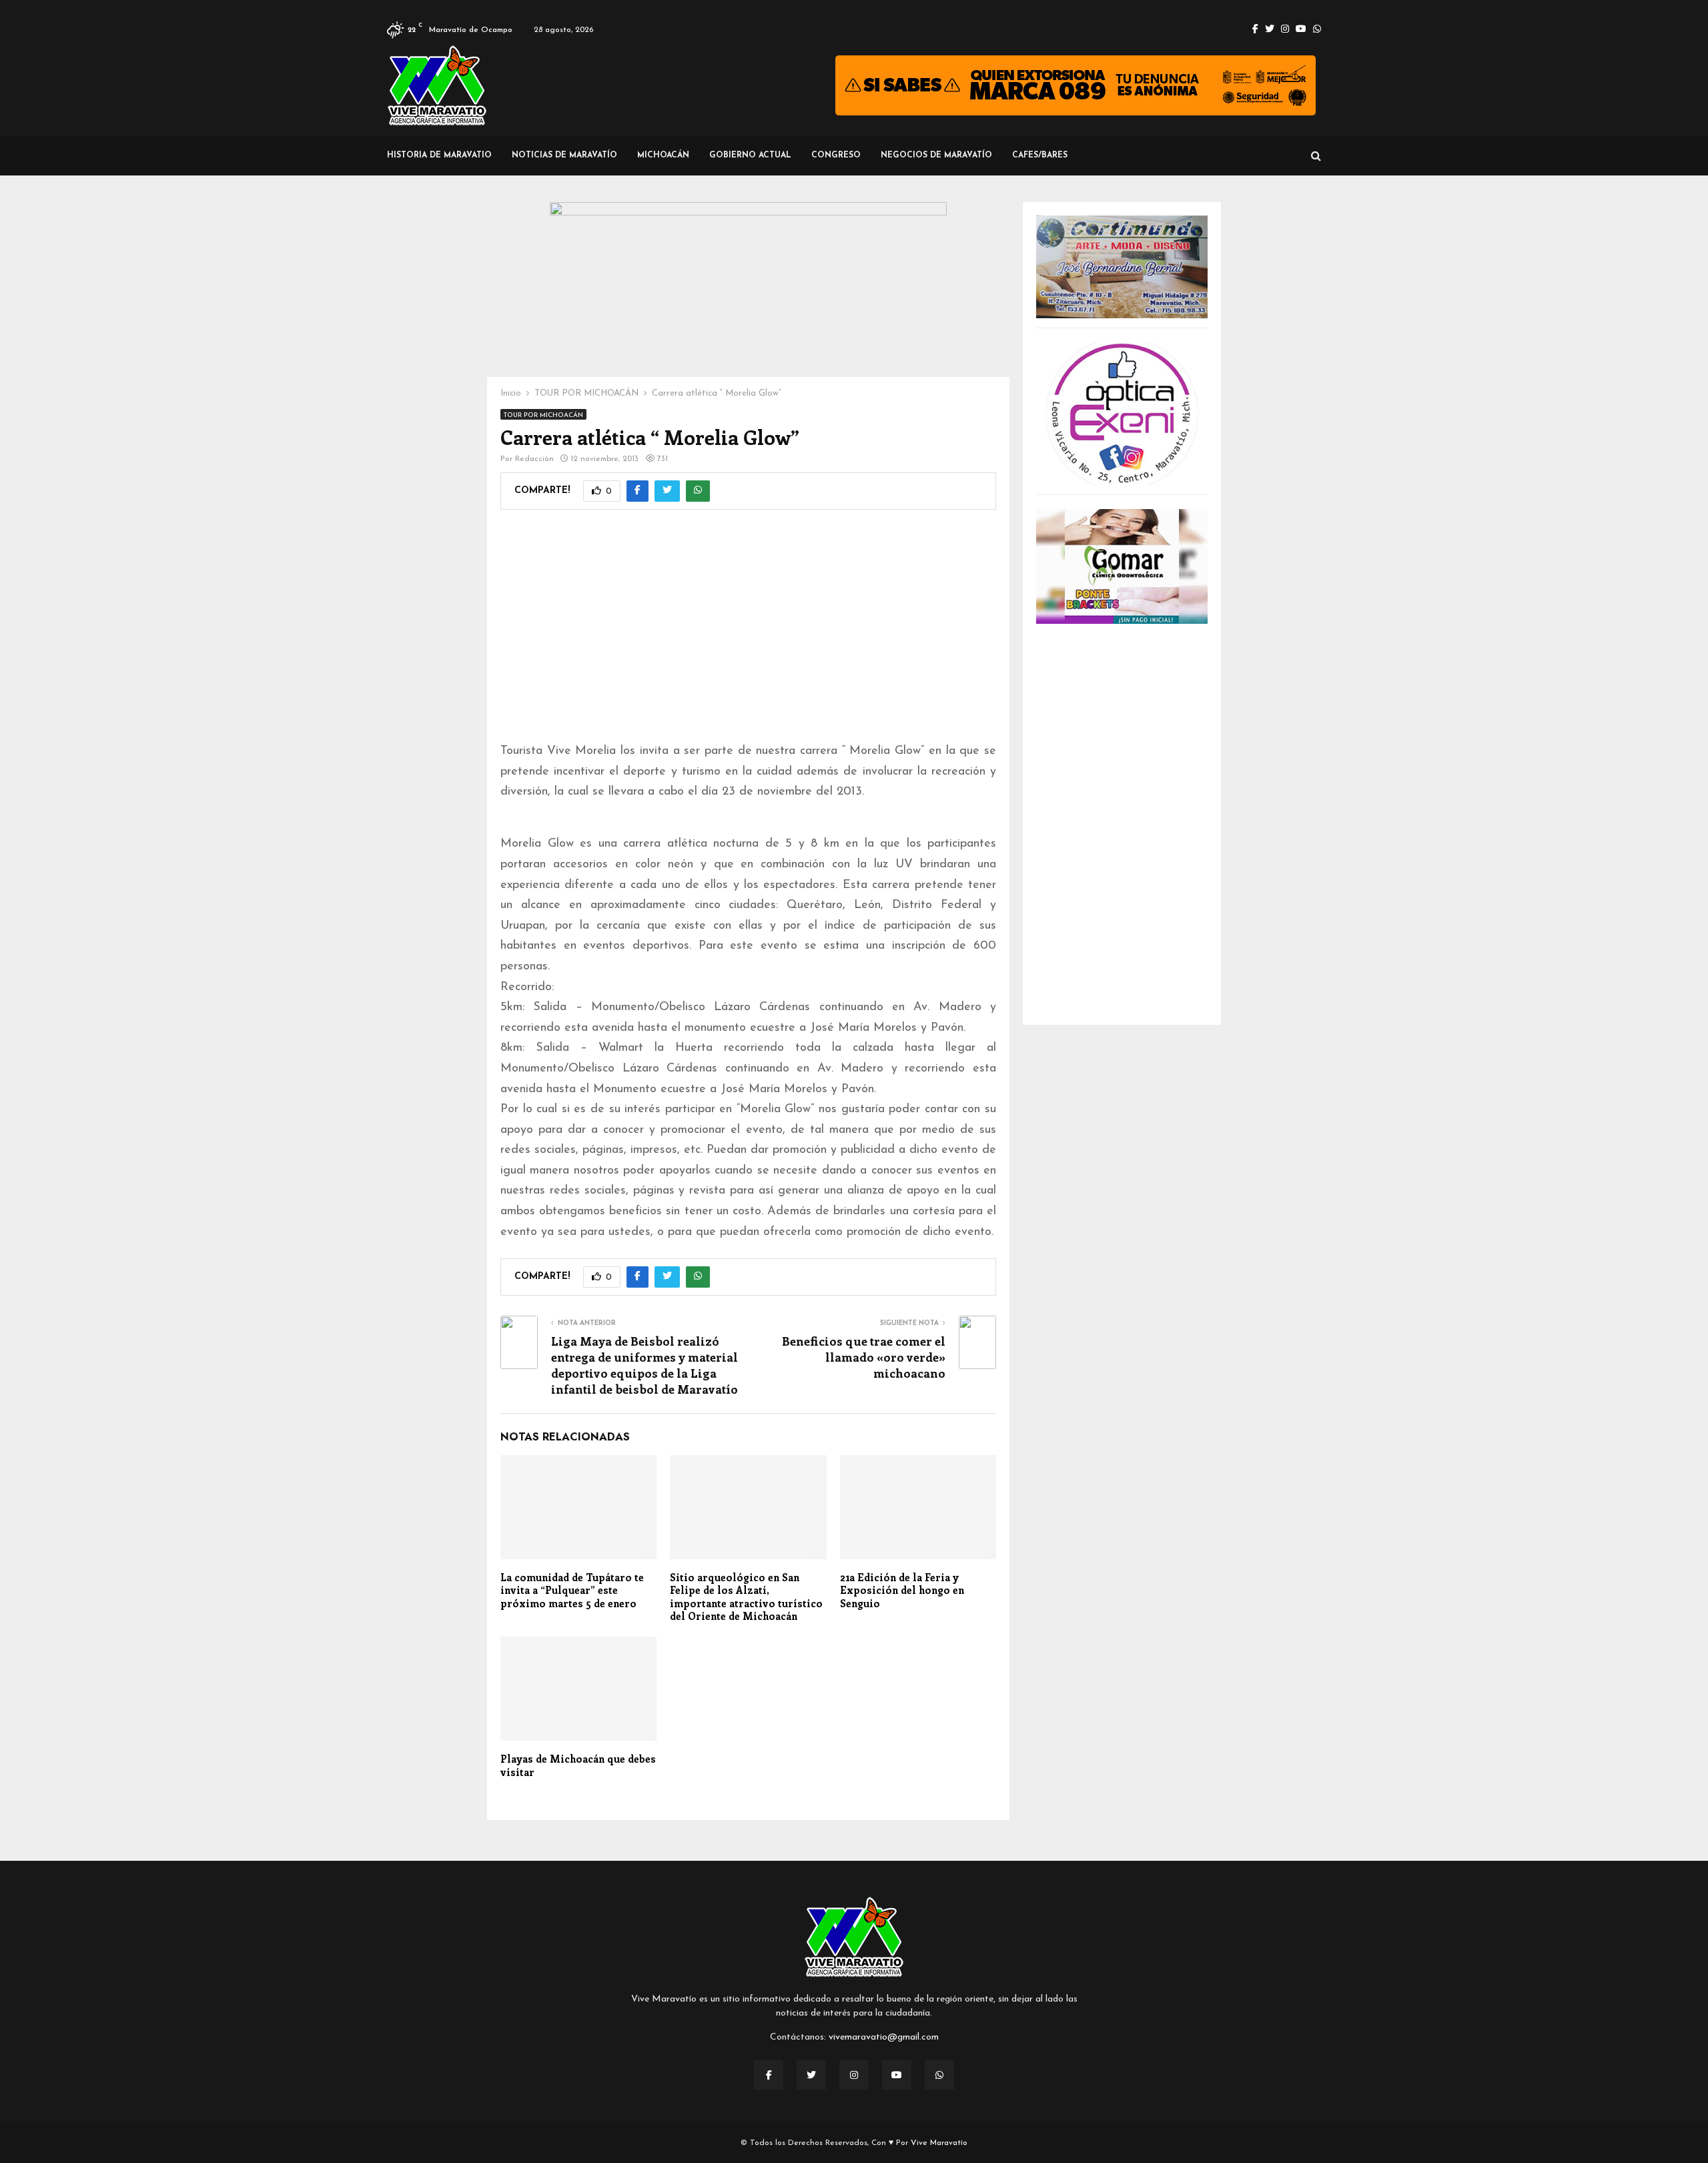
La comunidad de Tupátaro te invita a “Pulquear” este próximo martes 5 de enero (572, 1590)
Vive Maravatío (939, 2143)
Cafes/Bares (1040, 155)
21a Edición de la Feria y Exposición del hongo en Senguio (902, 1590)
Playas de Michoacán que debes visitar (578, 1765)
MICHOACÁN (663, 155)
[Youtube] (897, 2075)
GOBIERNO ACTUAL (750, 155)
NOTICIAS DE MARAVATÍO (564, 155)
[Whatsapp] (939, 2075)
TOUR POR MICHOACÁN (543, 415)
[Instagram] (854, 2075)
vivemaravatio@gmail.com (884, 2037)
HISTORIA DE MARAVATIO (439, 155)
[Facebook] (769, 2075)
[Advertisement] (748, 634)
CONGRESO (836, 155)
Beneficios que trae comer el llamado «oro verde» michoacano (864, 1357)
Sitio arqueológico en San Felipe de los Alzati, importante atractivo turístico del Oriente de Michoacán (746, 1597)
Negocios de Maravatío (936, 155)
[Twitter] (811, 2075)
